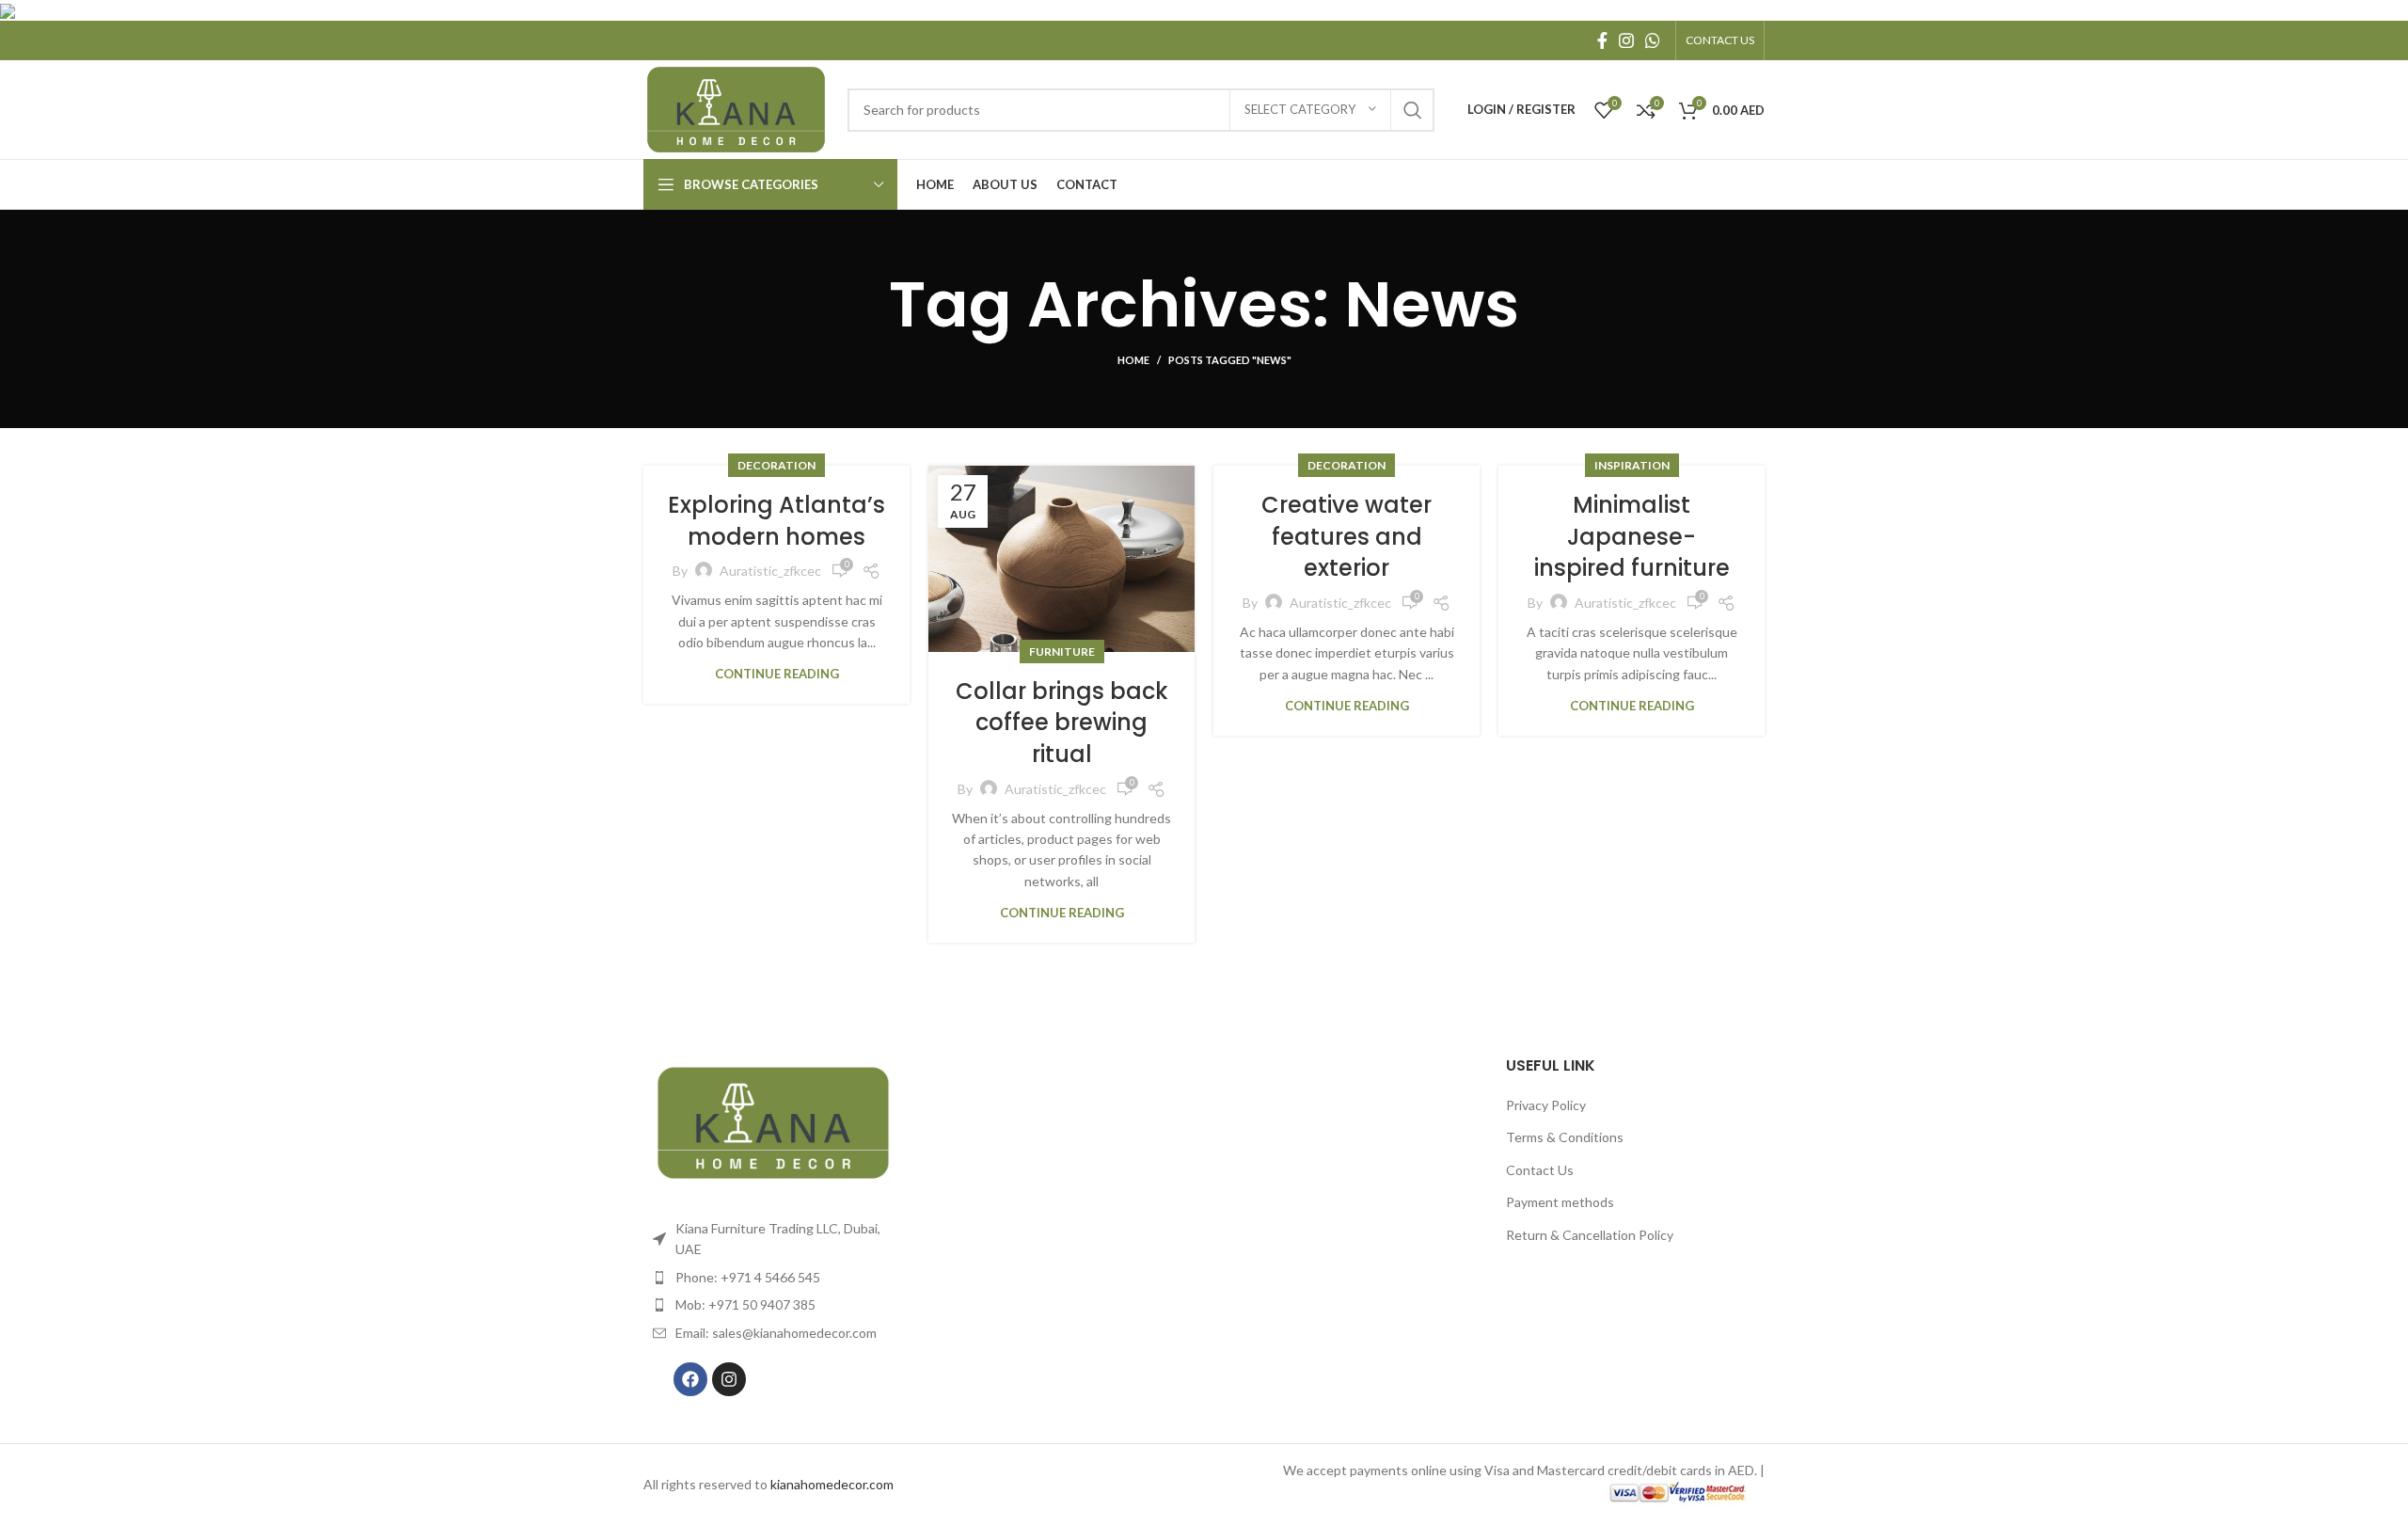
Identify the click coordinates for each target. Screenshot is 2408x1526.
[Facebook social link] (1602, 40)
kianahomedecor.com (832, 1484)
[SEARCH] (1413, 110)
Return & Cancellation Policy (1590, 1235)
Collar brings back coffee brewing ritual (1062, 723)
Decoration (776, 465)
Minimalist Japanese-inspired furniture (1632, 536)
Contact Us (1540, 1170)
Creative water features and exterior (1347, 536)
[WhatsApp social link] (1653, 40)
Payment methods (1560, 1202)
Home (1133, 360)
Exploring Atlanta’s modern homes (776, 521)
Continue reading (777, 674)
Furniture (1062, 652)
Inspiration (1632, 465)
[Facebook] (690, 1379)
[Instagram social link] (1626, 40)
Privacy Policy (1546, 1105)
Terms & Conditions (1565, 1137)
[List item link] (773, 1278)
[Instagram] (729, 1379)
